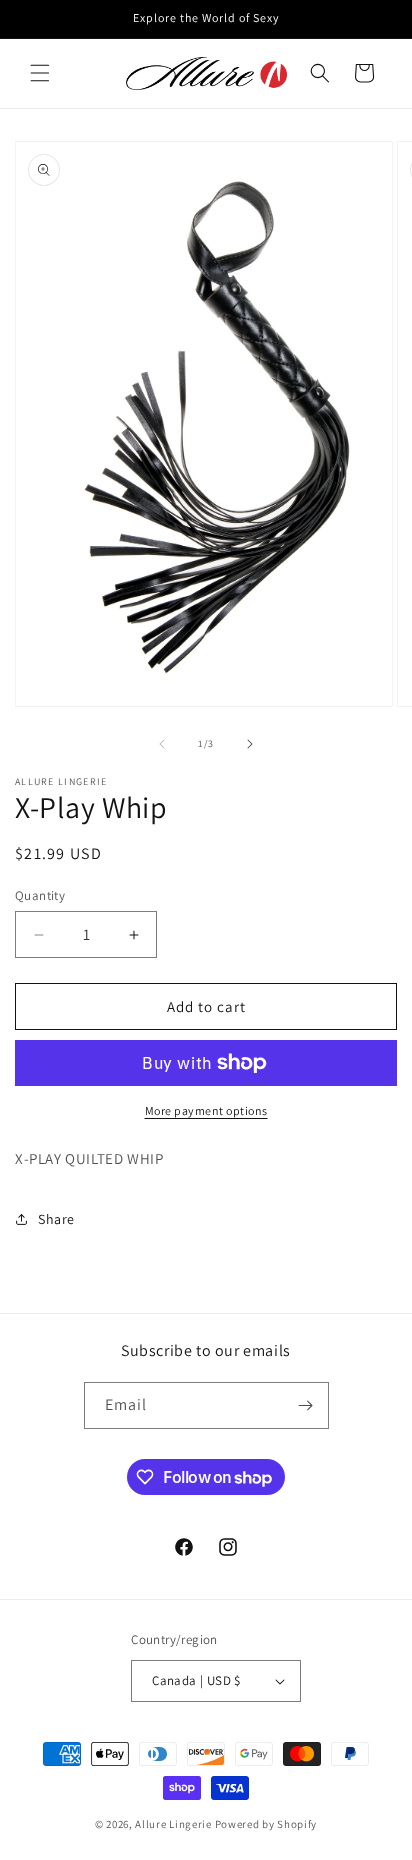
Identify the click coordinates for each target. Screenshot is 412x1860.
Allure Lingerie (173, 1824)
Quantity (40, 895)
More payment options (206, 1110)
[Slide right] (250, 744)
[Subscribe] (306, 1405)
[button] (40, 73)
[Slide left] (162, 744)
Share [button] (56, 1219)
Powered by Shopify (266, 1824)
